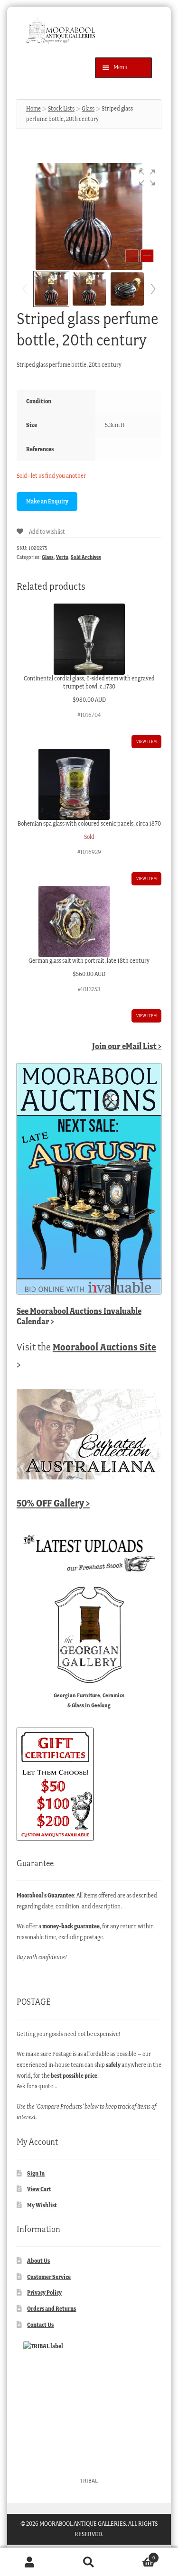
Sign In (36, 2173)
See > (79, 1316)
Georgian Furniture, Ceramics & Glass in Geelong (89, 1700)
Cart (137, 2555)
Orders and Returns (52, 2309)
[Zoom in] (147, 256)
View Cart (39, 2189)
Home (33, 108)
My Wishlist (42, 2205)
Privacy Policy (44, 2292)
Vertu (62, 557)
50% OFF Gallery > (53, 1503)
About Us (38, 2261)
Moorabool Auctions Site (104, 1347)
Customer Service (49, 2277)
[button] (147, 177)
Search (89, 2562)
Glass (88, 108)
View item (146, 741)
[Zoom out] (132, 256)
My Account (30, 2562)
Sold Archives (86, 557)
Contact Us (40, 2325)
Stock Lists (61, 108)
